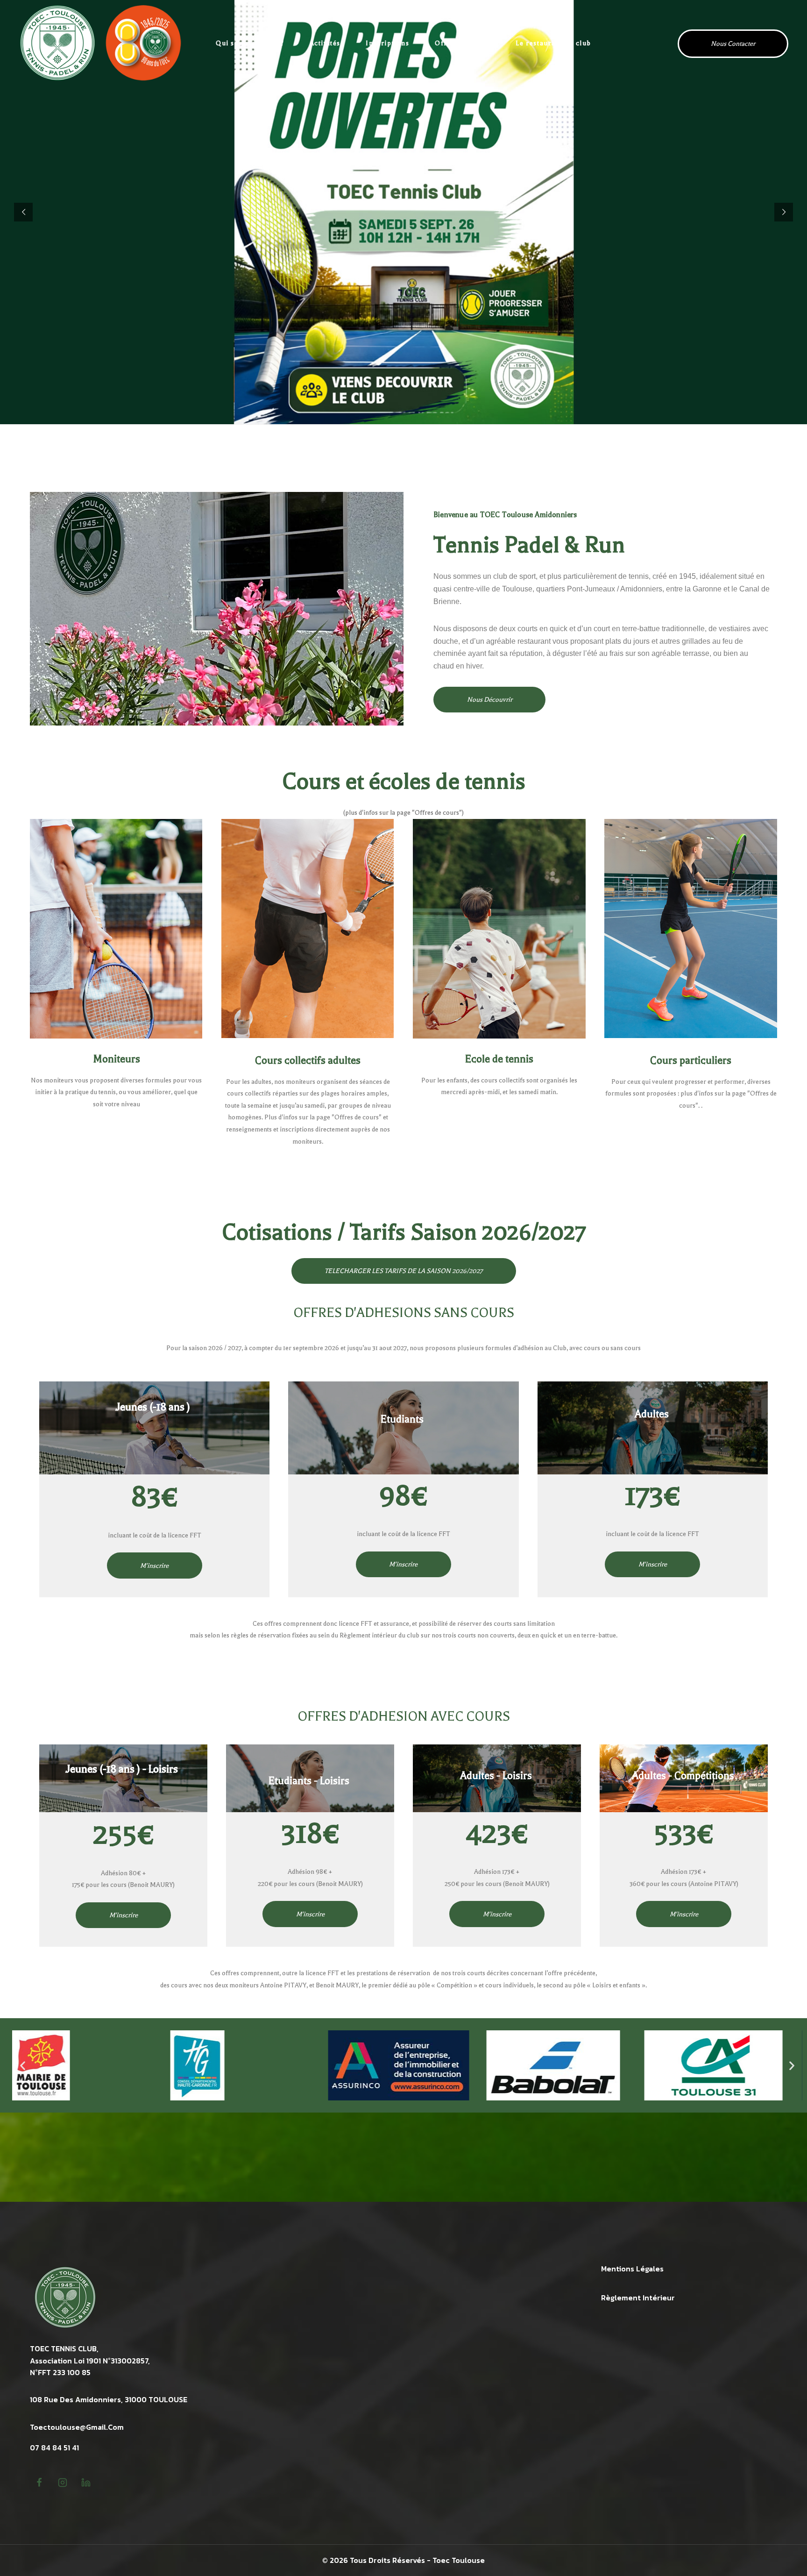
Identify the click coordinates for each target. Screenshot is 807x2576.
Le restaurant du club (553, 43)
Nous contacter (733, 44)
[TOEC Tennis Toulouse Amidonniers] (100, 43)
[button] (23, 2066)
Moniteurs (117, 1059)
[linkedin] (86, 2483)
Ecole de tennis (499, 1059)
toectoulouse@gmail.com (77, 2427)
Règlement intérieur (638, 2298)
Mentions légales (632, 2269)
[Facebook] (39, 2483)
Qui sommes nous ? (250, 43)
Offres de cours (463, 43)
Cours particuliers (691, 1060)
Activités (325, 43)
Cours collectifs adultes (308, 1060)
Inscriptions (387, 43)
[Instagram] (63, 2483)
